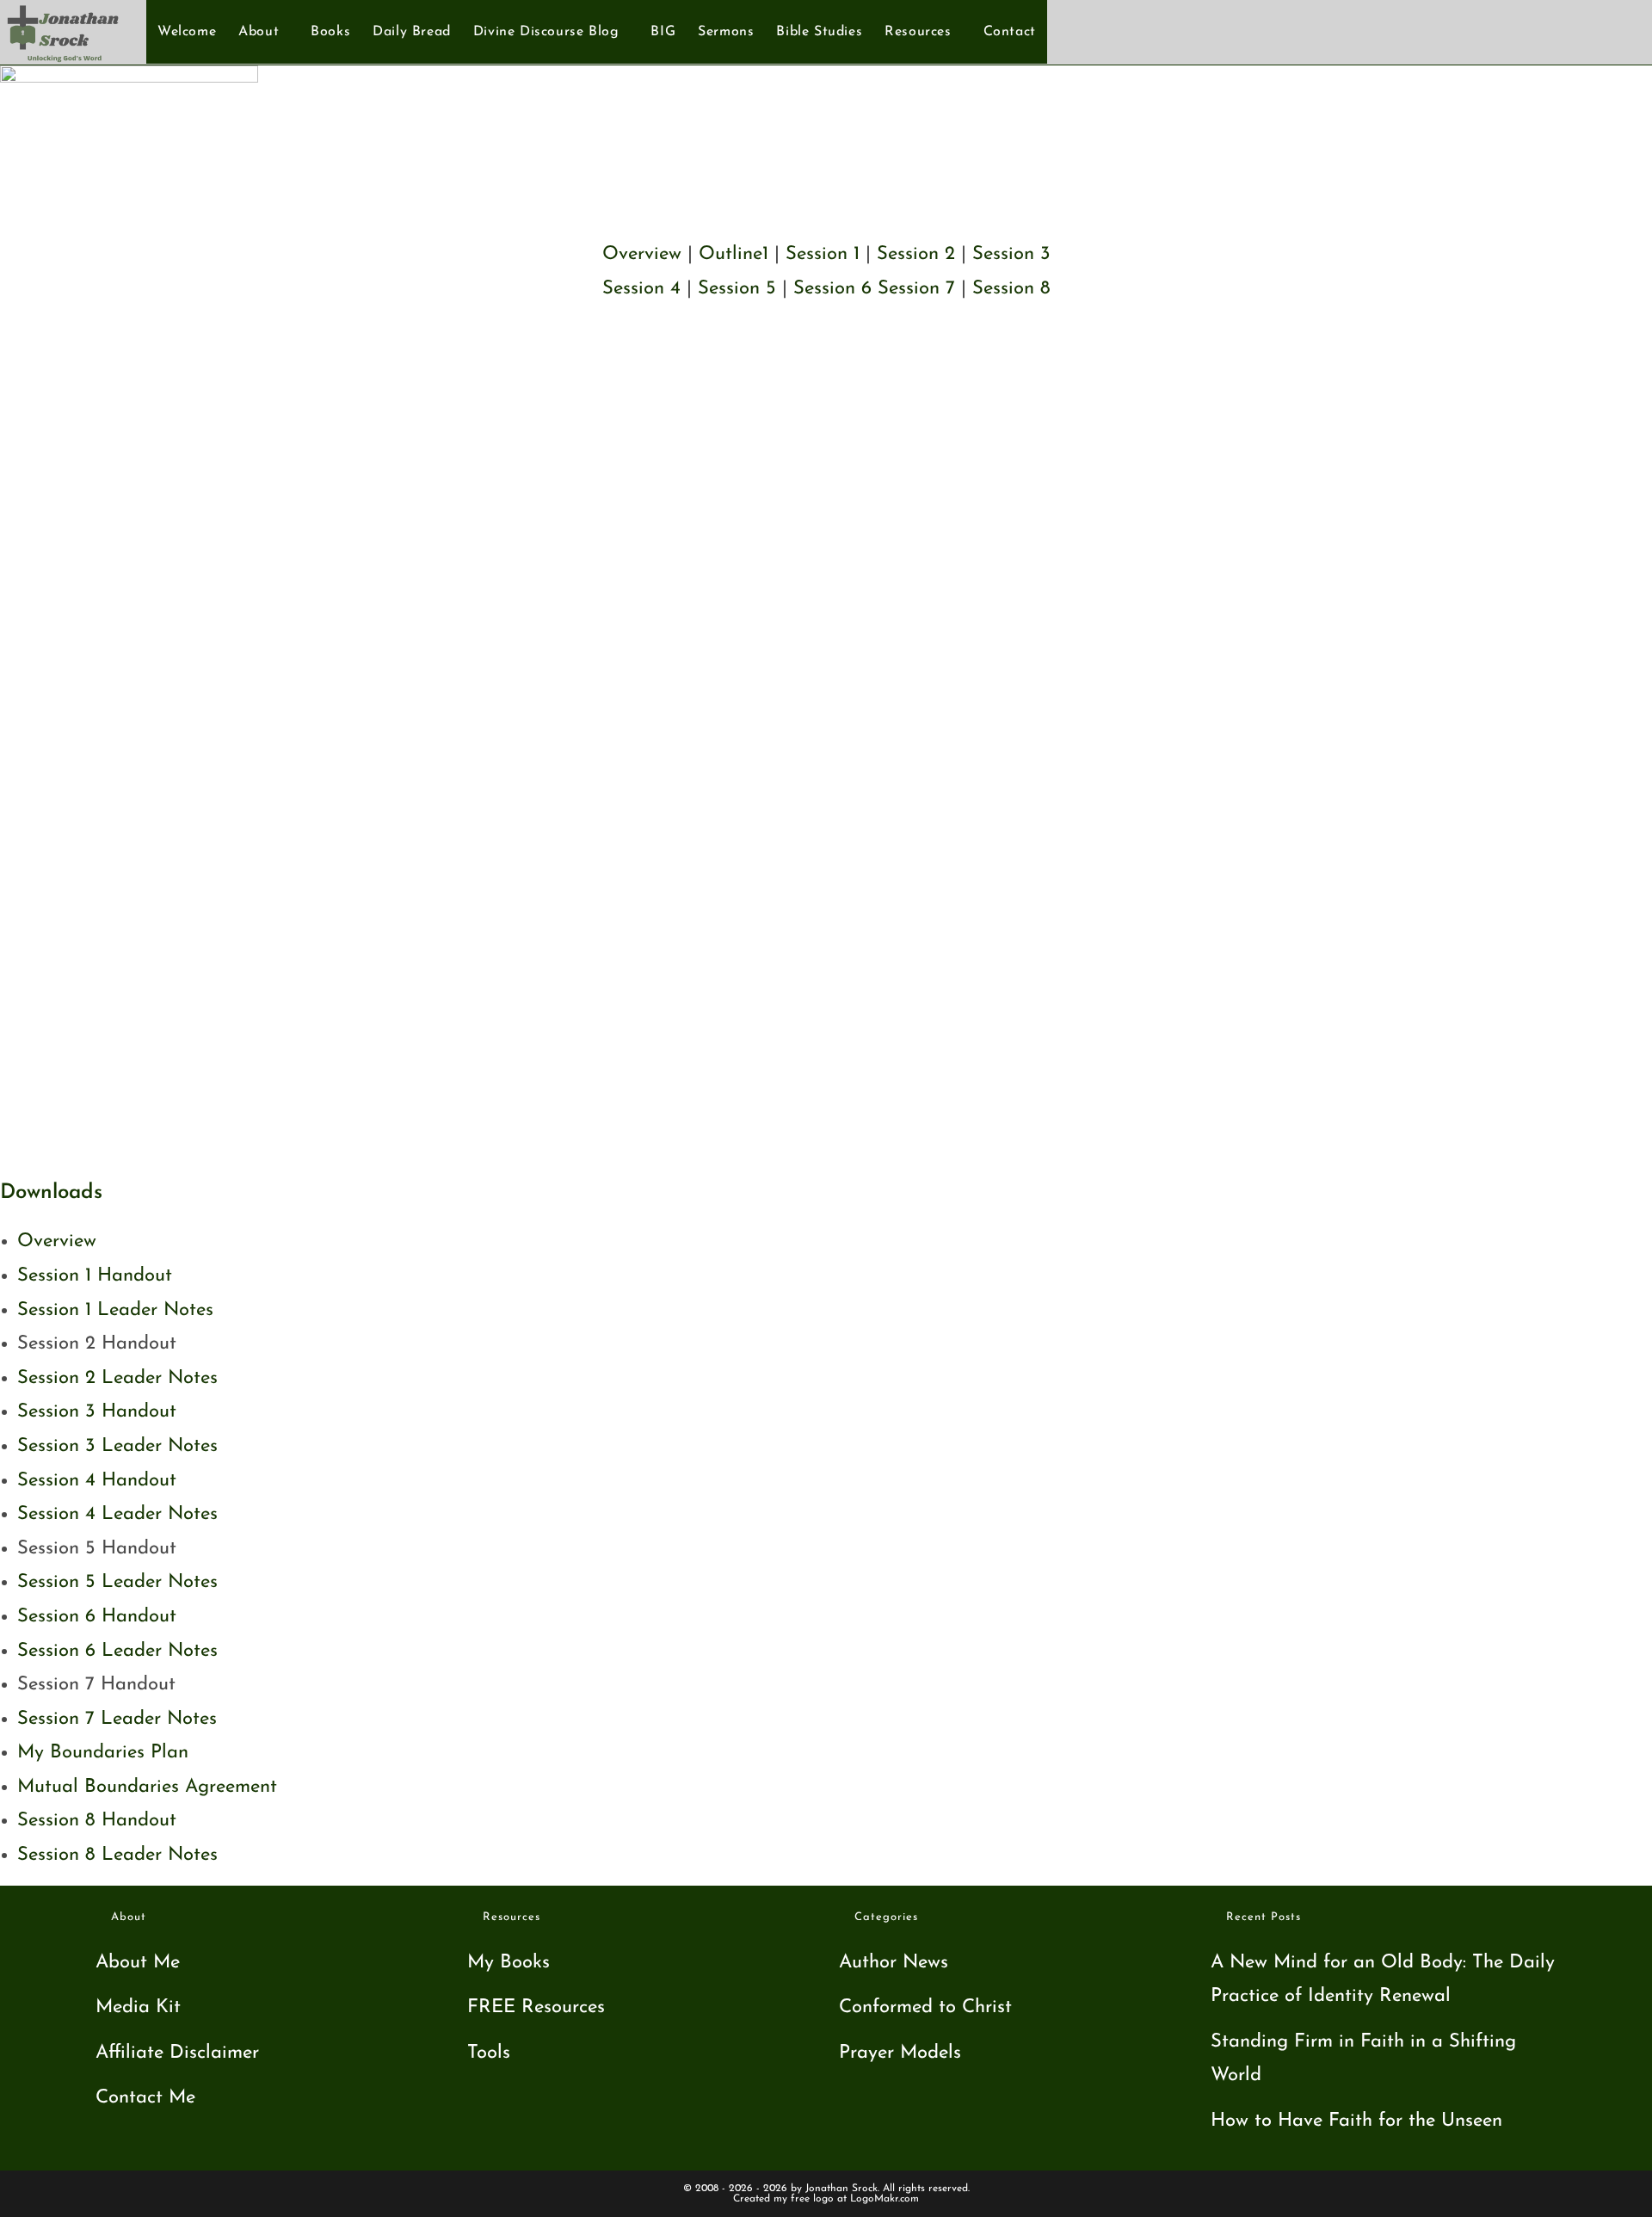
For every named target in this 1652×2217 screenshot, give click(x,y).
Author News (894, 1963)
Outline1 (734, 254)
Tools (489, 2053)
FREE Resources (536, 2007)
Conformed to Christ (925, 2007)
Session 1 (823, 254)
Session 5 (737, 289)
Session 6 (832, 289)
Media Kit (138, 2007)
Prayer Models (900, 2053)
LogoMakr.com (885, 2199)
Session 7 (916, 289)
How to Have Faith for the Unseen (1356, 2121)
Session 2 (916, 254)
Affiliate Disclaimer (177, 2053)
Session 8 (1011, 289)
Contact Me (145, 2098)
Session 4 (641, 289)
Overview (642, 254)
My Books (509, 1963)
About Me (138, 1963)
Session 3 (1011, 254)
